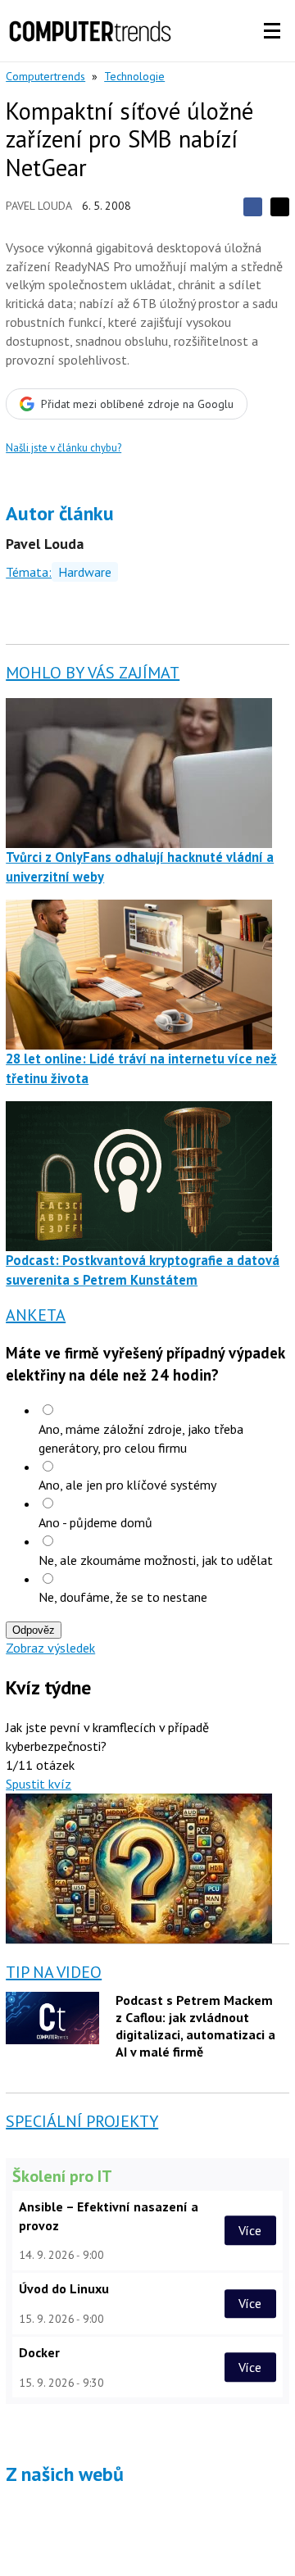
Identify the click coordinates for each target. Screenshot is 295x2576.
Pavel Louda (39, 206)
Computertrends (45, 76)
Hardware (85, 572)
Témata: (29, 572)
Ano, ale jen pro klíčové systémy (127, 1485)
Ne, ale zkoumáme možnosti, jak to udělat (156, 1560)
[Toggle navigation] (272, 31)
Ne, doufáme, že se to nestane (123, 1597)
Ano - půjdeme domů (95, 1522)
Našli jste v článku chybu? (64, 448)
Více (250, 2230)
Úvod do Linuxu (64, 2288)
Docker (39, 2352)
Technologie (134, 76)
